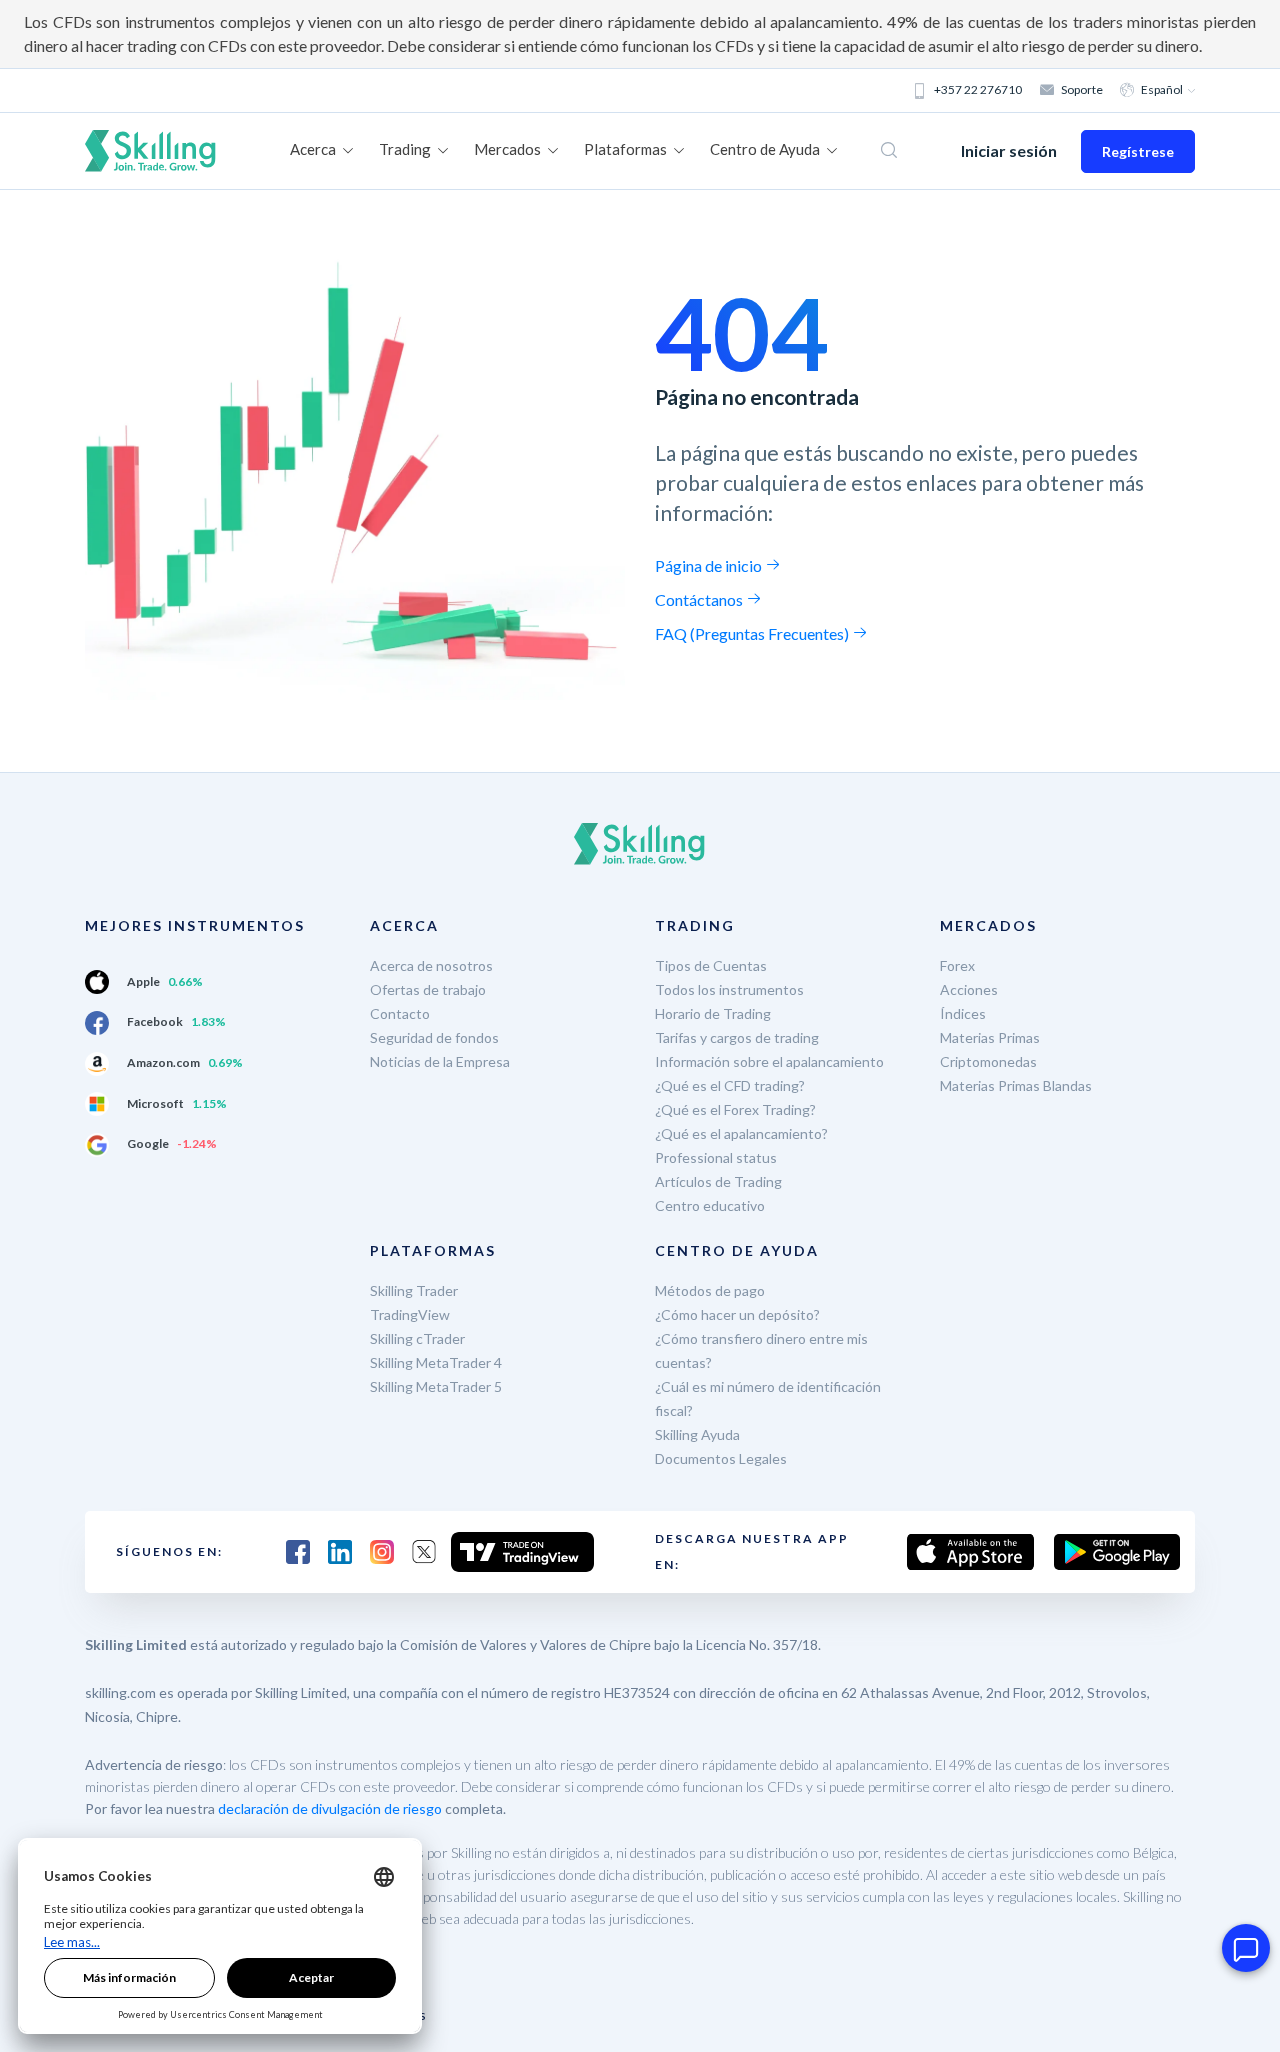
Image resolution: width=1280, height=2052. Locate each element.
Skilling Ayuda (697, 1434)
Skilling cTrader (417, 1338)
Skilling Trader (414, 1290)
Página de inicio (710, 565)
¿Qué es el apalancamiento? (741, 1133)
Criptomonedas (988, 1061)
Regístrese (1138, 151)
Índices (963, 1013)
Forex (957, 965)
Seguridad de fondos (434, 1037)
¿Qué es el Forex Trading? (735, 1109)
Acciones (969, 989)
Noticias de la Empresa (440, 1061)
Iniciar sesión (1009, 150)
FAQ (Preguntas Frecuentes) (753, 633)
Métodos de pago (710, 1290)
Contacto (400, 1013)
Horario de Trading (713, 1013)
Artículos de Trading (718, 1181)
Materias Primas (990, 1037)
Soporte (1082, 89)
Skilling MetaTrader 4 (436, 1362)
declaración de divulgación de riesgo (330, 1808)
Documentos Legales (721, 1458)
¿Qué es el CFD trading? (730, 1085)
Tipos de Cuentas (711, 965)
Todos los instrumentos (729, 989)
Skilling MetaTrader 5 (436, 1386)
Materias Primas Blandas (1016, 1085)
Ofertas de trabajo (428, 989)
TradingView (410, 1314)
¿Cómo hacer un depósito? (737, 1314)
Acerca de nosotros (431, 965)
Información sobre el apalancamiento (769, 1061)
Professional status (716, 1157)
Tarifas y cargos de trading (737, 1037)
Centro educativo (710, 1205)
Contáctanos (700, 599)
